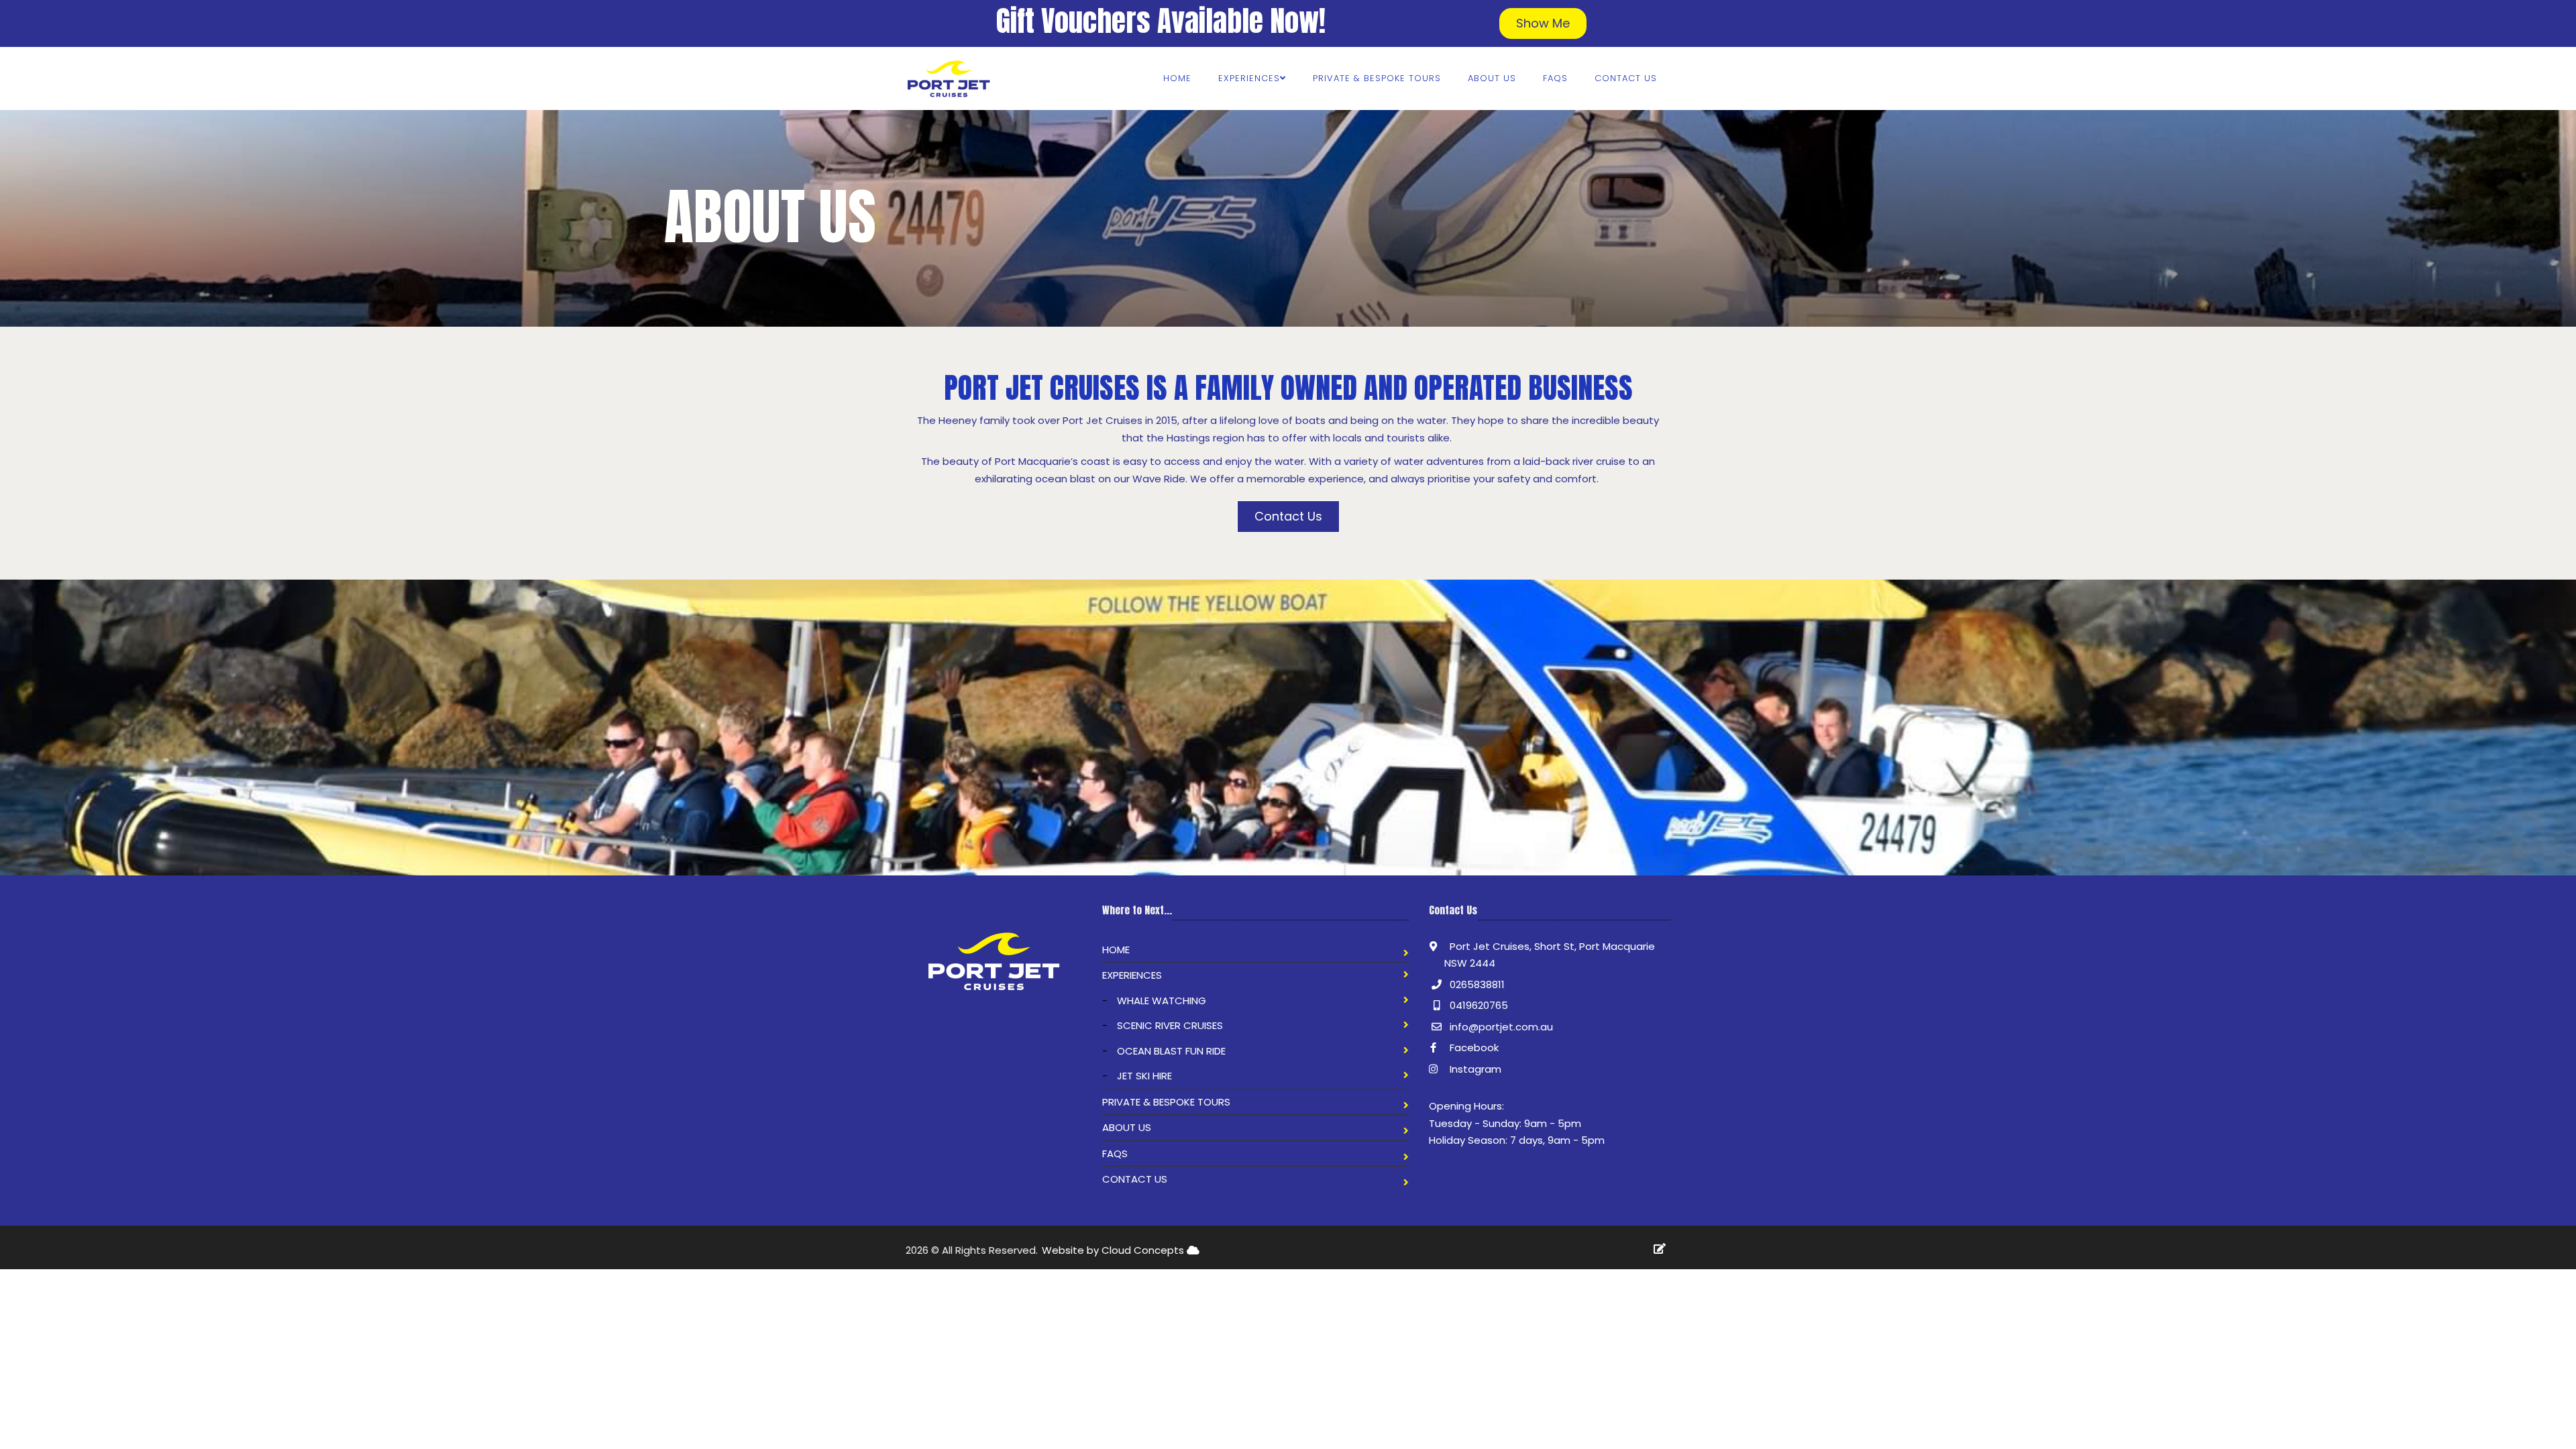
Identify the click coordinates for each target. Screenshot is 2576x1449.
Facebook (1473, 1048)
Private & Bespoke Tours (1377, 78)
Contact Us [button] (1288, 516)
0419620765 (1479, 1005)
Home (1177, 78)
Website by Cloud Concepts (1114, 1250)
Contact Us (1626, 78)
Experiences (1132, 975)
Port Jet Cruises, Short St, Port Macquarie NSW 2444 (1550, 955)
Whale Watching (1162, 1001)
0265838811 (1477, 984)
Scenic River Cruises (1170, 1025)
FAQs (1555, 78)
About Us (1492, 78)
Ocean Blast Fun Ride (1171, 1051)
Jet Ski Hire (1144, 1076)
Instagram (1474, 1069)
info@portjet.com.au (1501, 1027)
